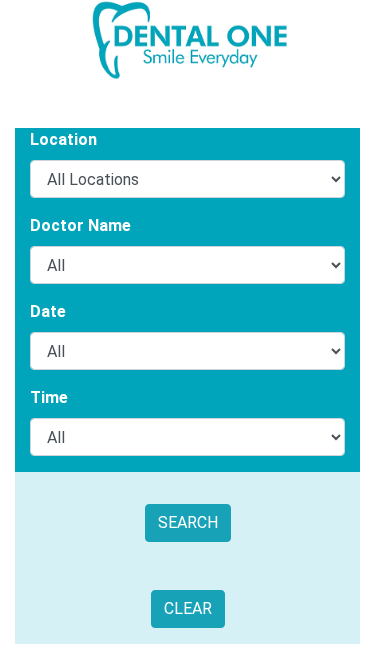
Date (48, 311)
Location (63, 139)
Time (49, 397)
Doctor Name (80, 225)
